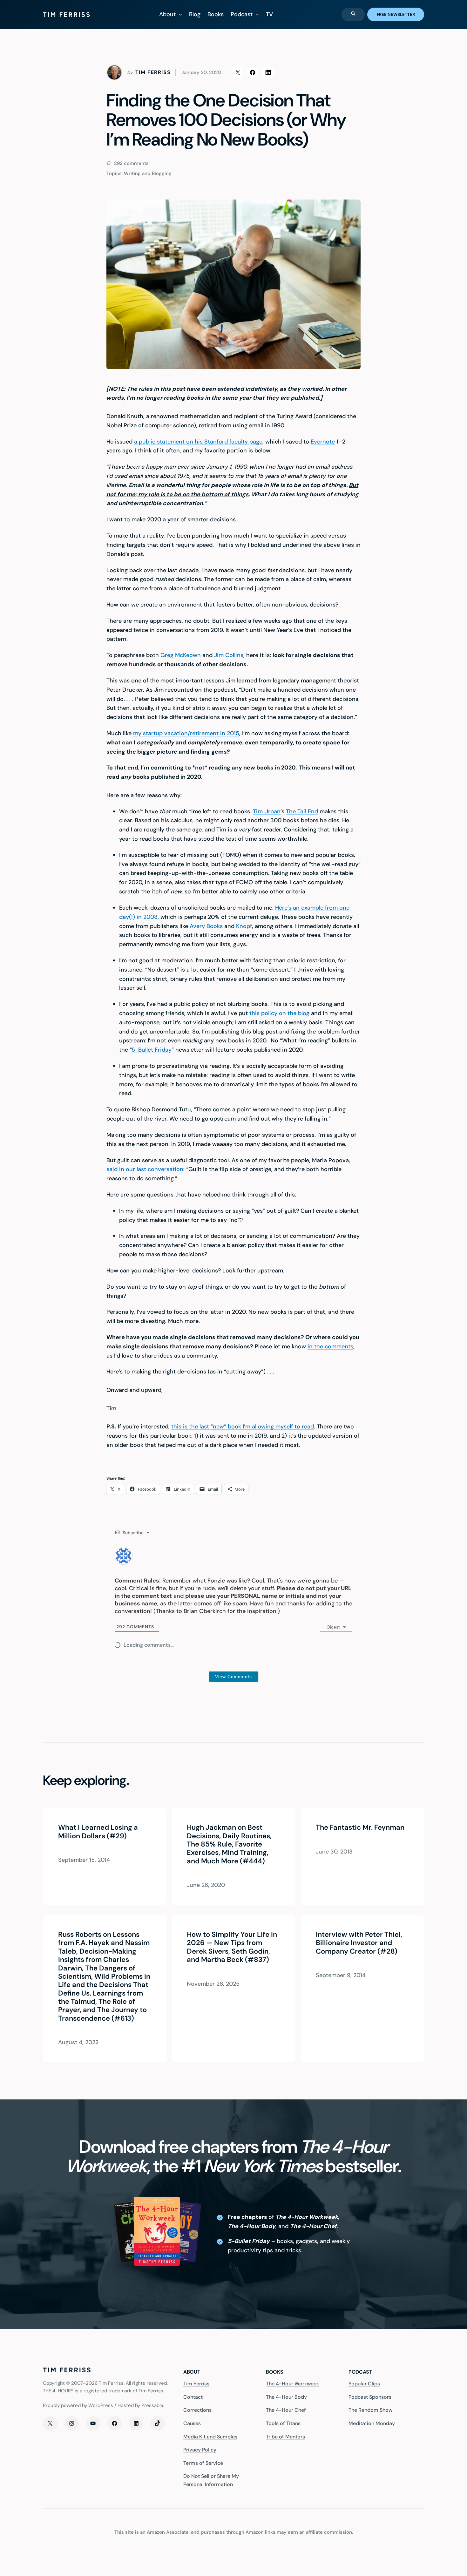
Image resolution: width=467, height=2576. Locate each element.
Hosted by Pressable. (141, 2405)
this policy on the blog (279, 1013)
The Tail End (302, 811)
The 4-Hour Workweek (292, 2384)
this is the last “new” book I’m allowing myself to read (243, 1427)
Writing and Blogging (148, 173)
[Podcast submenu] (257, 14)
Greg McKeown (181, 655)
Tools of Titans (283, 2423)
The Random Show (370, 2410)
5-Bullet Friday (152, 1050)
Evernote (323, 442)
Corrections (197, 2410)
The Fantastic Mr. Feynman (360, 1827)
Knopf (244, 926)
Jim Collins (229, 655)
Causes (192, 2423)
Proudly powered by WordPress (78, 2405)
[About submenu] (180, 14)
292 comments (131, 163)
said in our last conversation (145, 1169)
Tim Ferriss (196, 2384)
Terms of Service (203, 2463)
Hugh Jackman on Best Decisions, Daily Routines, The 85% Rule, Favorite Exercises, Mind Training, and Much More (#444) (229, 1844)
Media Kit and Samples (210, 2437)
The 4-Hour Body (286, 2397)
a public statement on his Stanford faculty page (198, 442)
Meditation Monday (372, 2423)
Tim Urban (267, 811)
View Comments (233, 1677)
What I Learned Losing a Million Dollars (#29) (98, 1832)
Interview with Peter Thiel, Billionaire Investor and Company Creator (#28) (359, 1943)
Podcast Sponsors (370, 2397)
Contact (193, 2397)
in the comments (330, 1346)
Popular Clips (364, 2384)
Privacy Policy (200, 2450)
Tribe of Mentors (285, 2437)
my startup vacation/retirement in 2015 (186, 733)
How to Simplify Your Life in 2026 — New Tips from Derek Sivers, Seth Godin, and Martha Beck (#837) (232, 1947)
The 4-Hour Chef (286, 2410)
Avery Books (206, 926)
